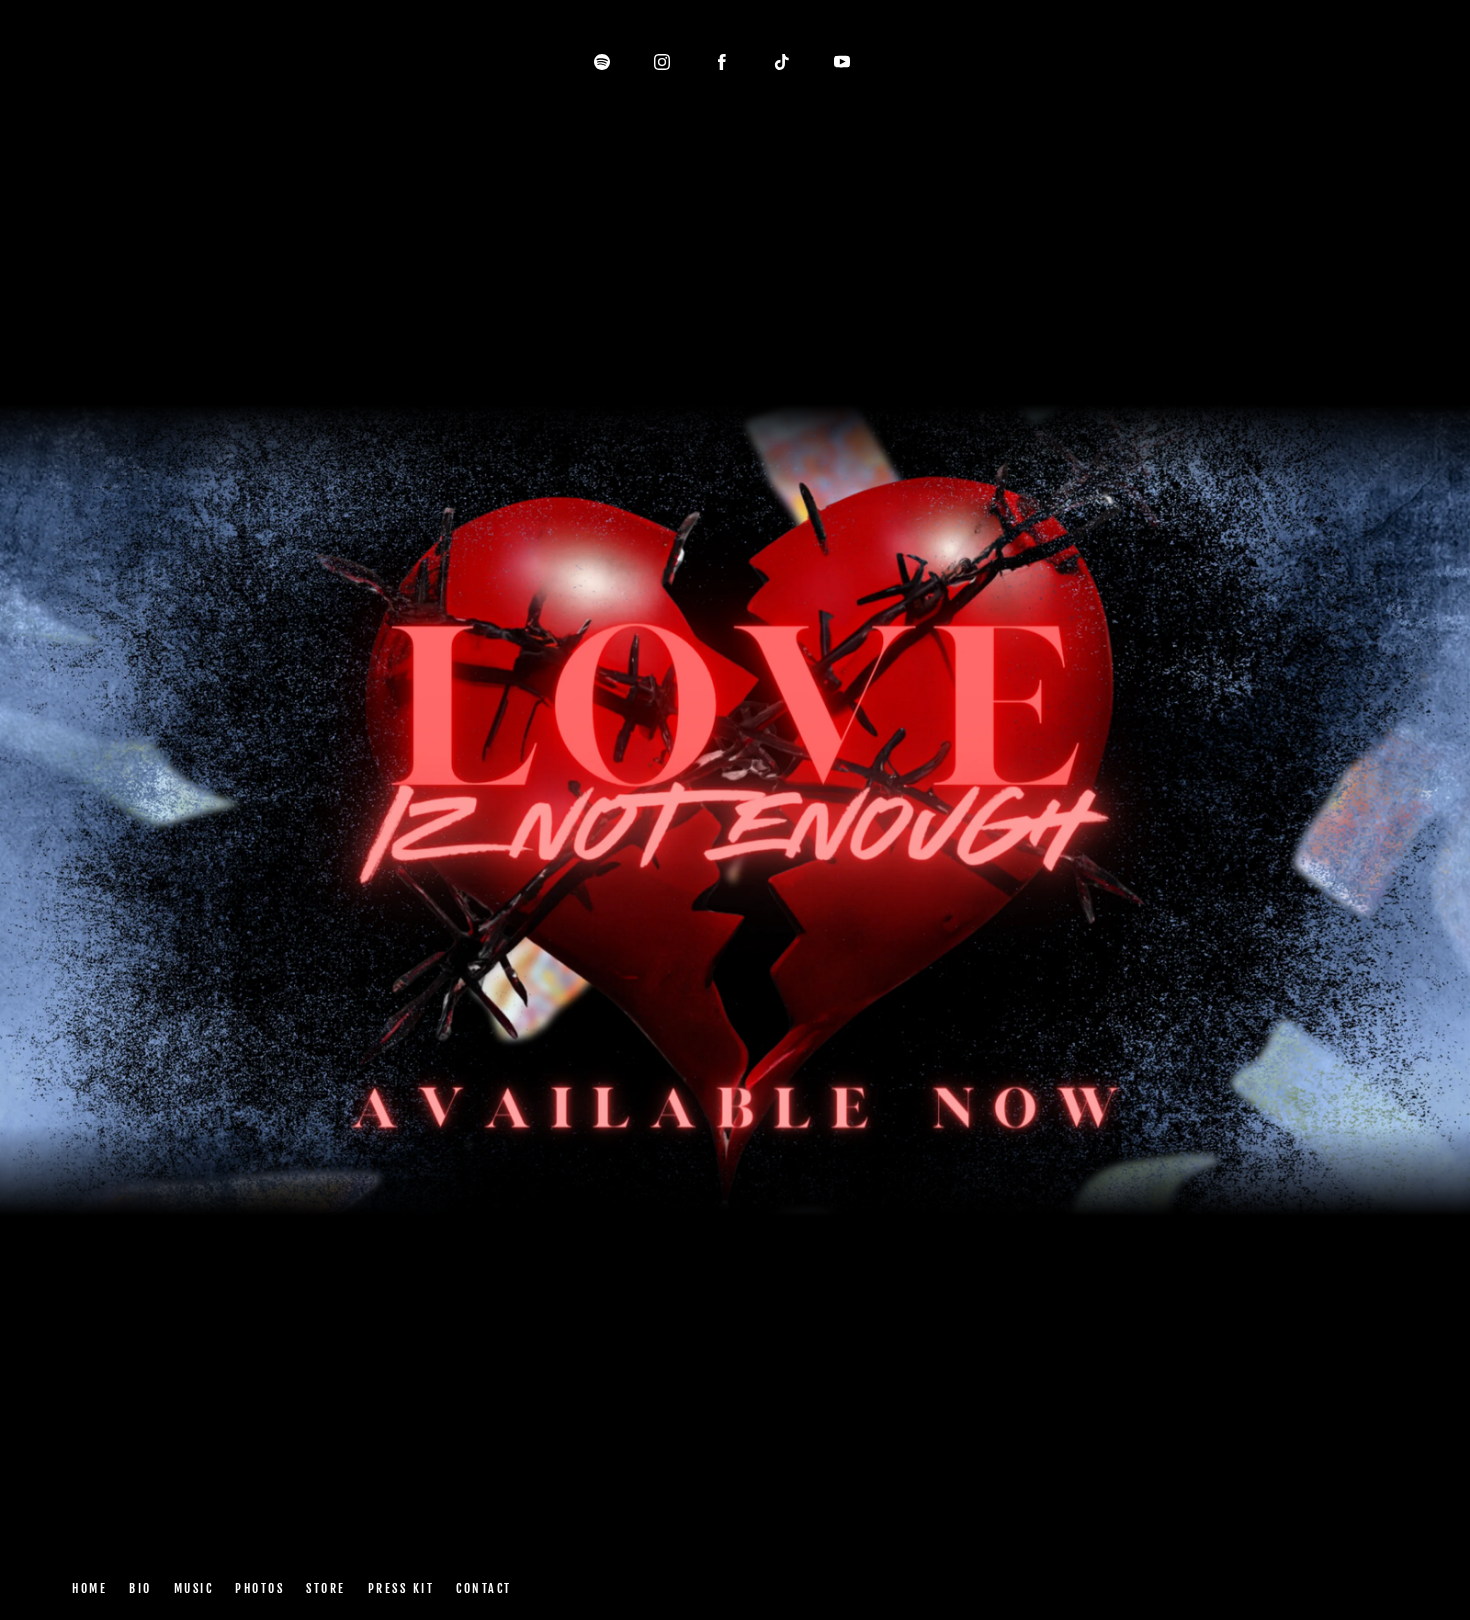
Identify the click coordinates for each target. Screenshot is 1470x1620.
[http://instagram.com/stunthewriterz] (662, 62)
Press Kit (400, 1588)
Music (193, 1588)
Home (89, 1588)
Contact (484, 1588)
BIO (140, 1588)
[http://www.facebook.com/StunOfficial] (722, 62)
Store (326, 1588)
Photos (259, 1588)
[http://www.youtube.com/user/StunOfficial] (842, 62)
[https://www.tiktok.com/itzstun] (782, 62)
